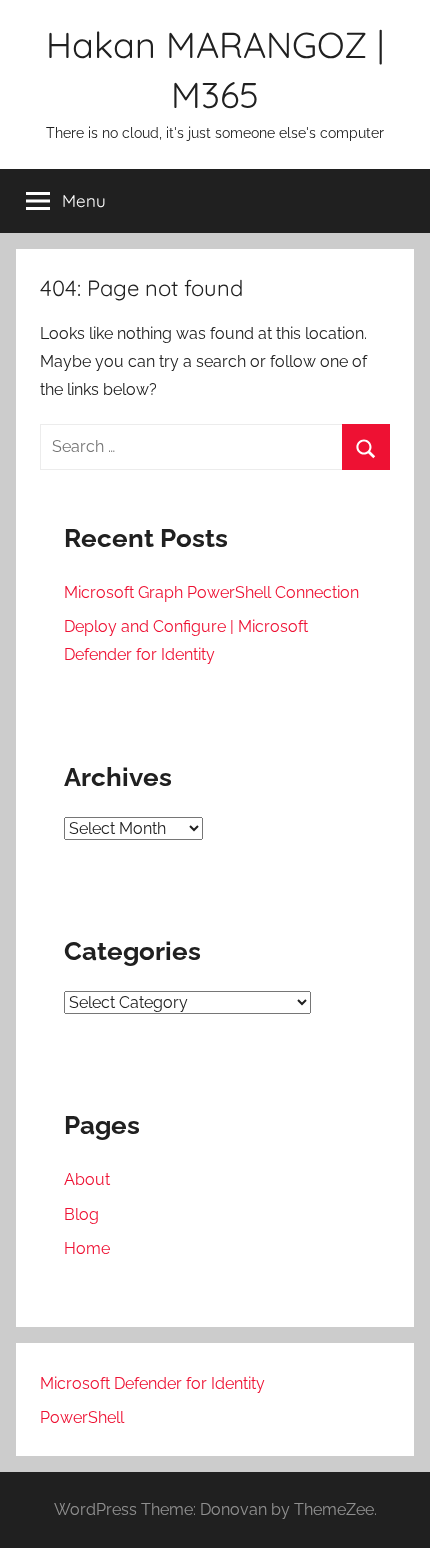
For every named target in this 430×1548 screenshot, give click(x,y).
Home (87, 1248)
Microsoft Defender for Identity (152, 1383)
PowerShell (82, 1417)
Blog (81, 1214)
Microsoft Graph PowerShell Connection (211, 592)
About (87, 1179)
